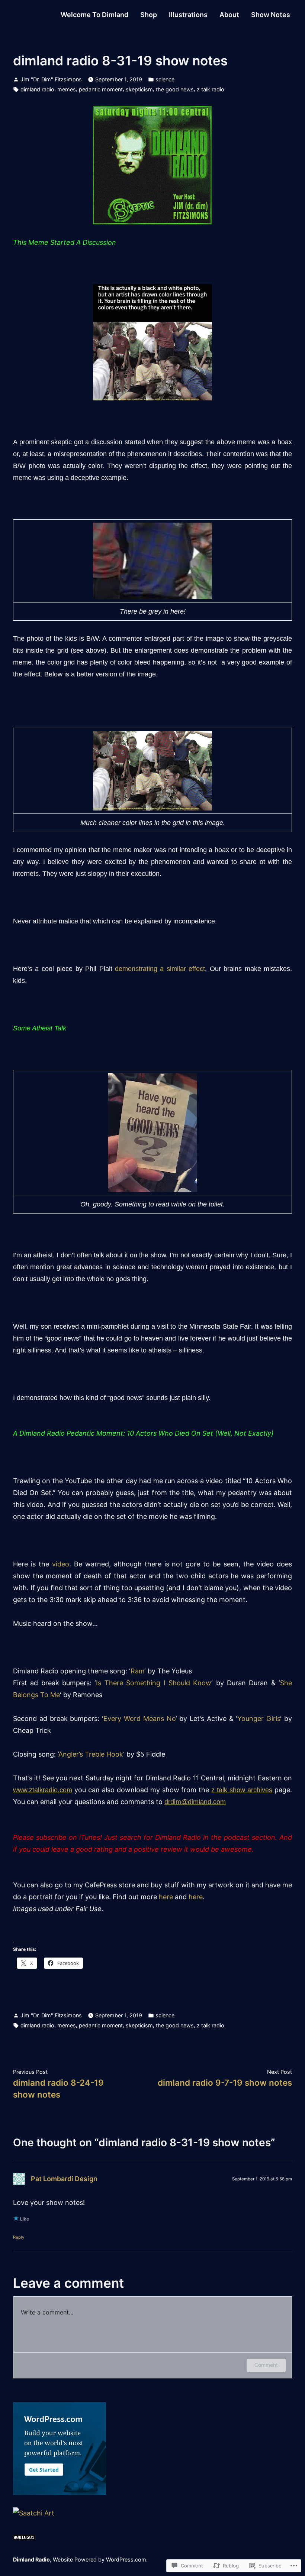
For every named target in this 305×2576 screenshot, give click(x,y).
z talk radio (211, 89)
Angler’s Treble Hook (91, 1754)
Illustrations (188, 15)
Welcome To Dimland (94, 15)
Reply (19, 2237)
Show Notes (271, 15)
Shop (149, 15)
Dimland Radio (31, 2559)
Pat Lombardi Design (64, 2179)
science (165, 79)
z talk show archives (242, 1790)
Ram (137, 1671)
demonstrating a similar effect (160, 969)
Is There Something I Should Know (154, 1683)
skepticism (139, 89)
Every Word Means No (139, 1719)
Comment (266, 2365)
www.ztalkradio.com (43, 1790)
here (166, 1897)
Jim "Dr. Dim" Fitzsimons (51, 79)
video (61, 1564)
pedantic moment (101, 89)
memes (67, 89)
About (229, 15)
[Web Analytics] (24, 2537)
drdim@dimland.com (195, 1802)
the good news (175, 89)
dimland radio (37, 89)
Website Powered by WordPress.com (99, 2559)
